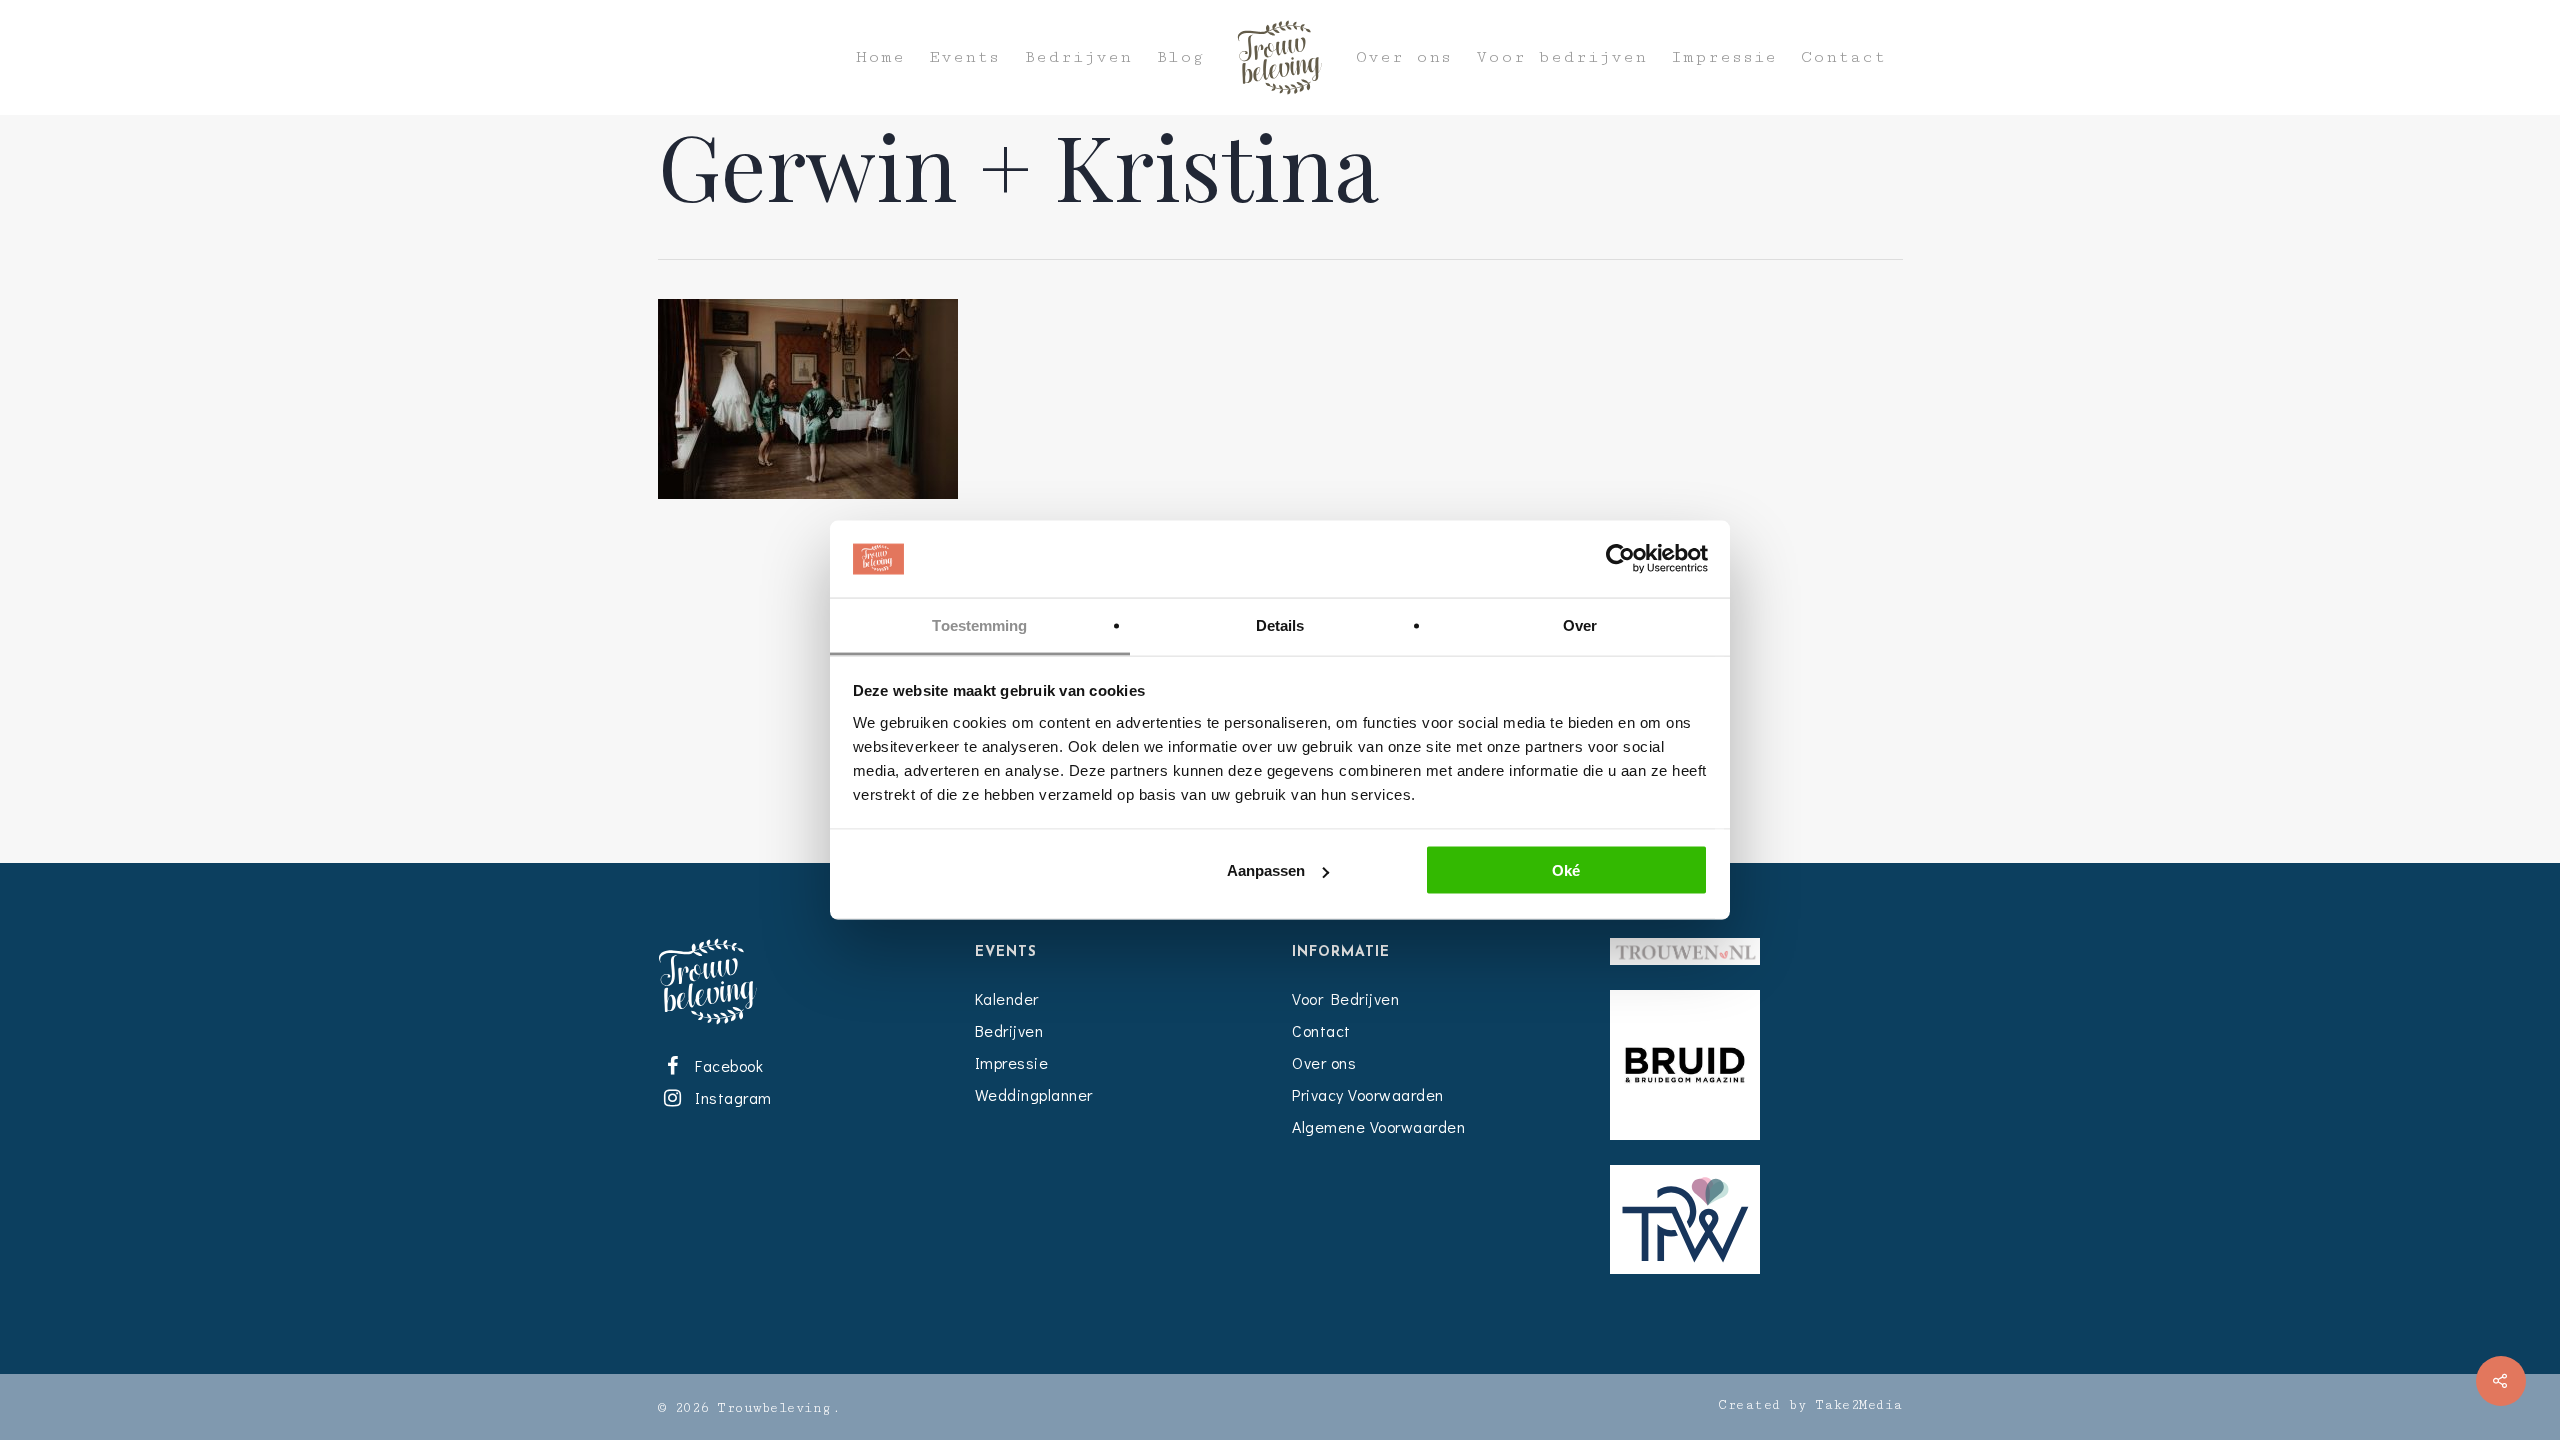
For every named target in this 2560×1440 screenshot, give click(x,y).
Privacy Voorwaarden (1368, 1094)
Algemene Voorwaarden (1378, 1126)
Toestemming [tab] (979, 624)
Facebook (726, 1065)
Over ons (1404, 57)
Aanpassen (1266, 870)
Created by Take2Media (1810, 1405)
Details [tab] (1280, 624)
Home (880, 57)
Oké (1566, 870)
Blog (1180, 57)
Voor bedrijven (1561, 57)
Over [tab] (1580, 624)
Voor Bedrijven (1345, 998)
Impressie (1724, 57)
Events (964, 57)
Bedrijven (1078, 57)
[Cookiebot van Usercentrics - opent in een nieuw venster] (1620, 559)
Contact (1843, 57)
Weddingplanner (1034, 1094)
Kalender (1007, 998)
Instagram (730, 1097)
